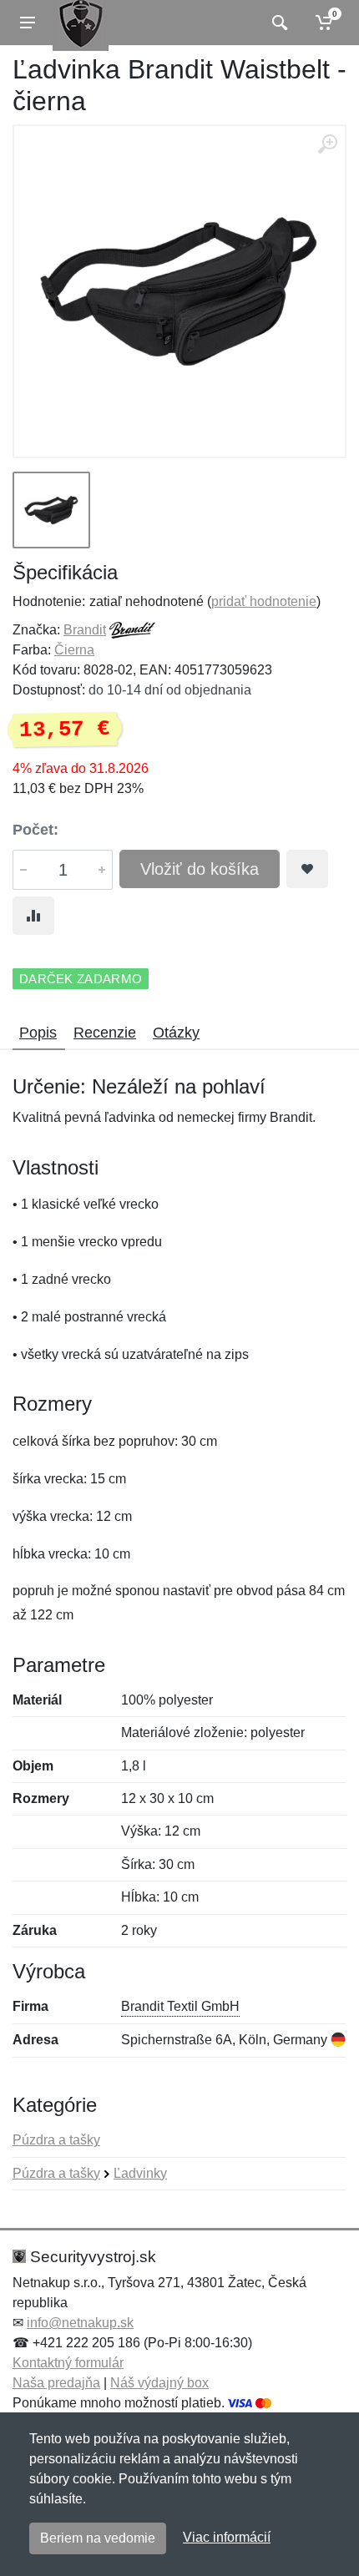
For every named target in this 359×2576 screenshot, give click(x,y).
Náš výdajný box (159, 2383)
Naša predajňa (56, 2383)
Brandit (85, 630)
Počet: (35, 830)
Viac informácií (227, 2537)
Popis (38, 1033)
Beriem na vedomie (98, 2538)
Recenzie (105, 1033)
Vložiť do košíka (200, 869)
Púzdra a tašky (56, 2140)
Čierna (74, 650)
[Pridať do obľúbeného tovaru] (307, 869)
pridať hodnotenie (264, 601)
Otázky (176, 1033)
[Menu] (28, 23)
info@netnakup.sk (80, 2323)
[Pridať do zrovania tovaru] (33, 916)
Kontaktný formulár (68, 2363)
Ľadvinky (140, 2173)
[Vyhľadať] (278, 23)
